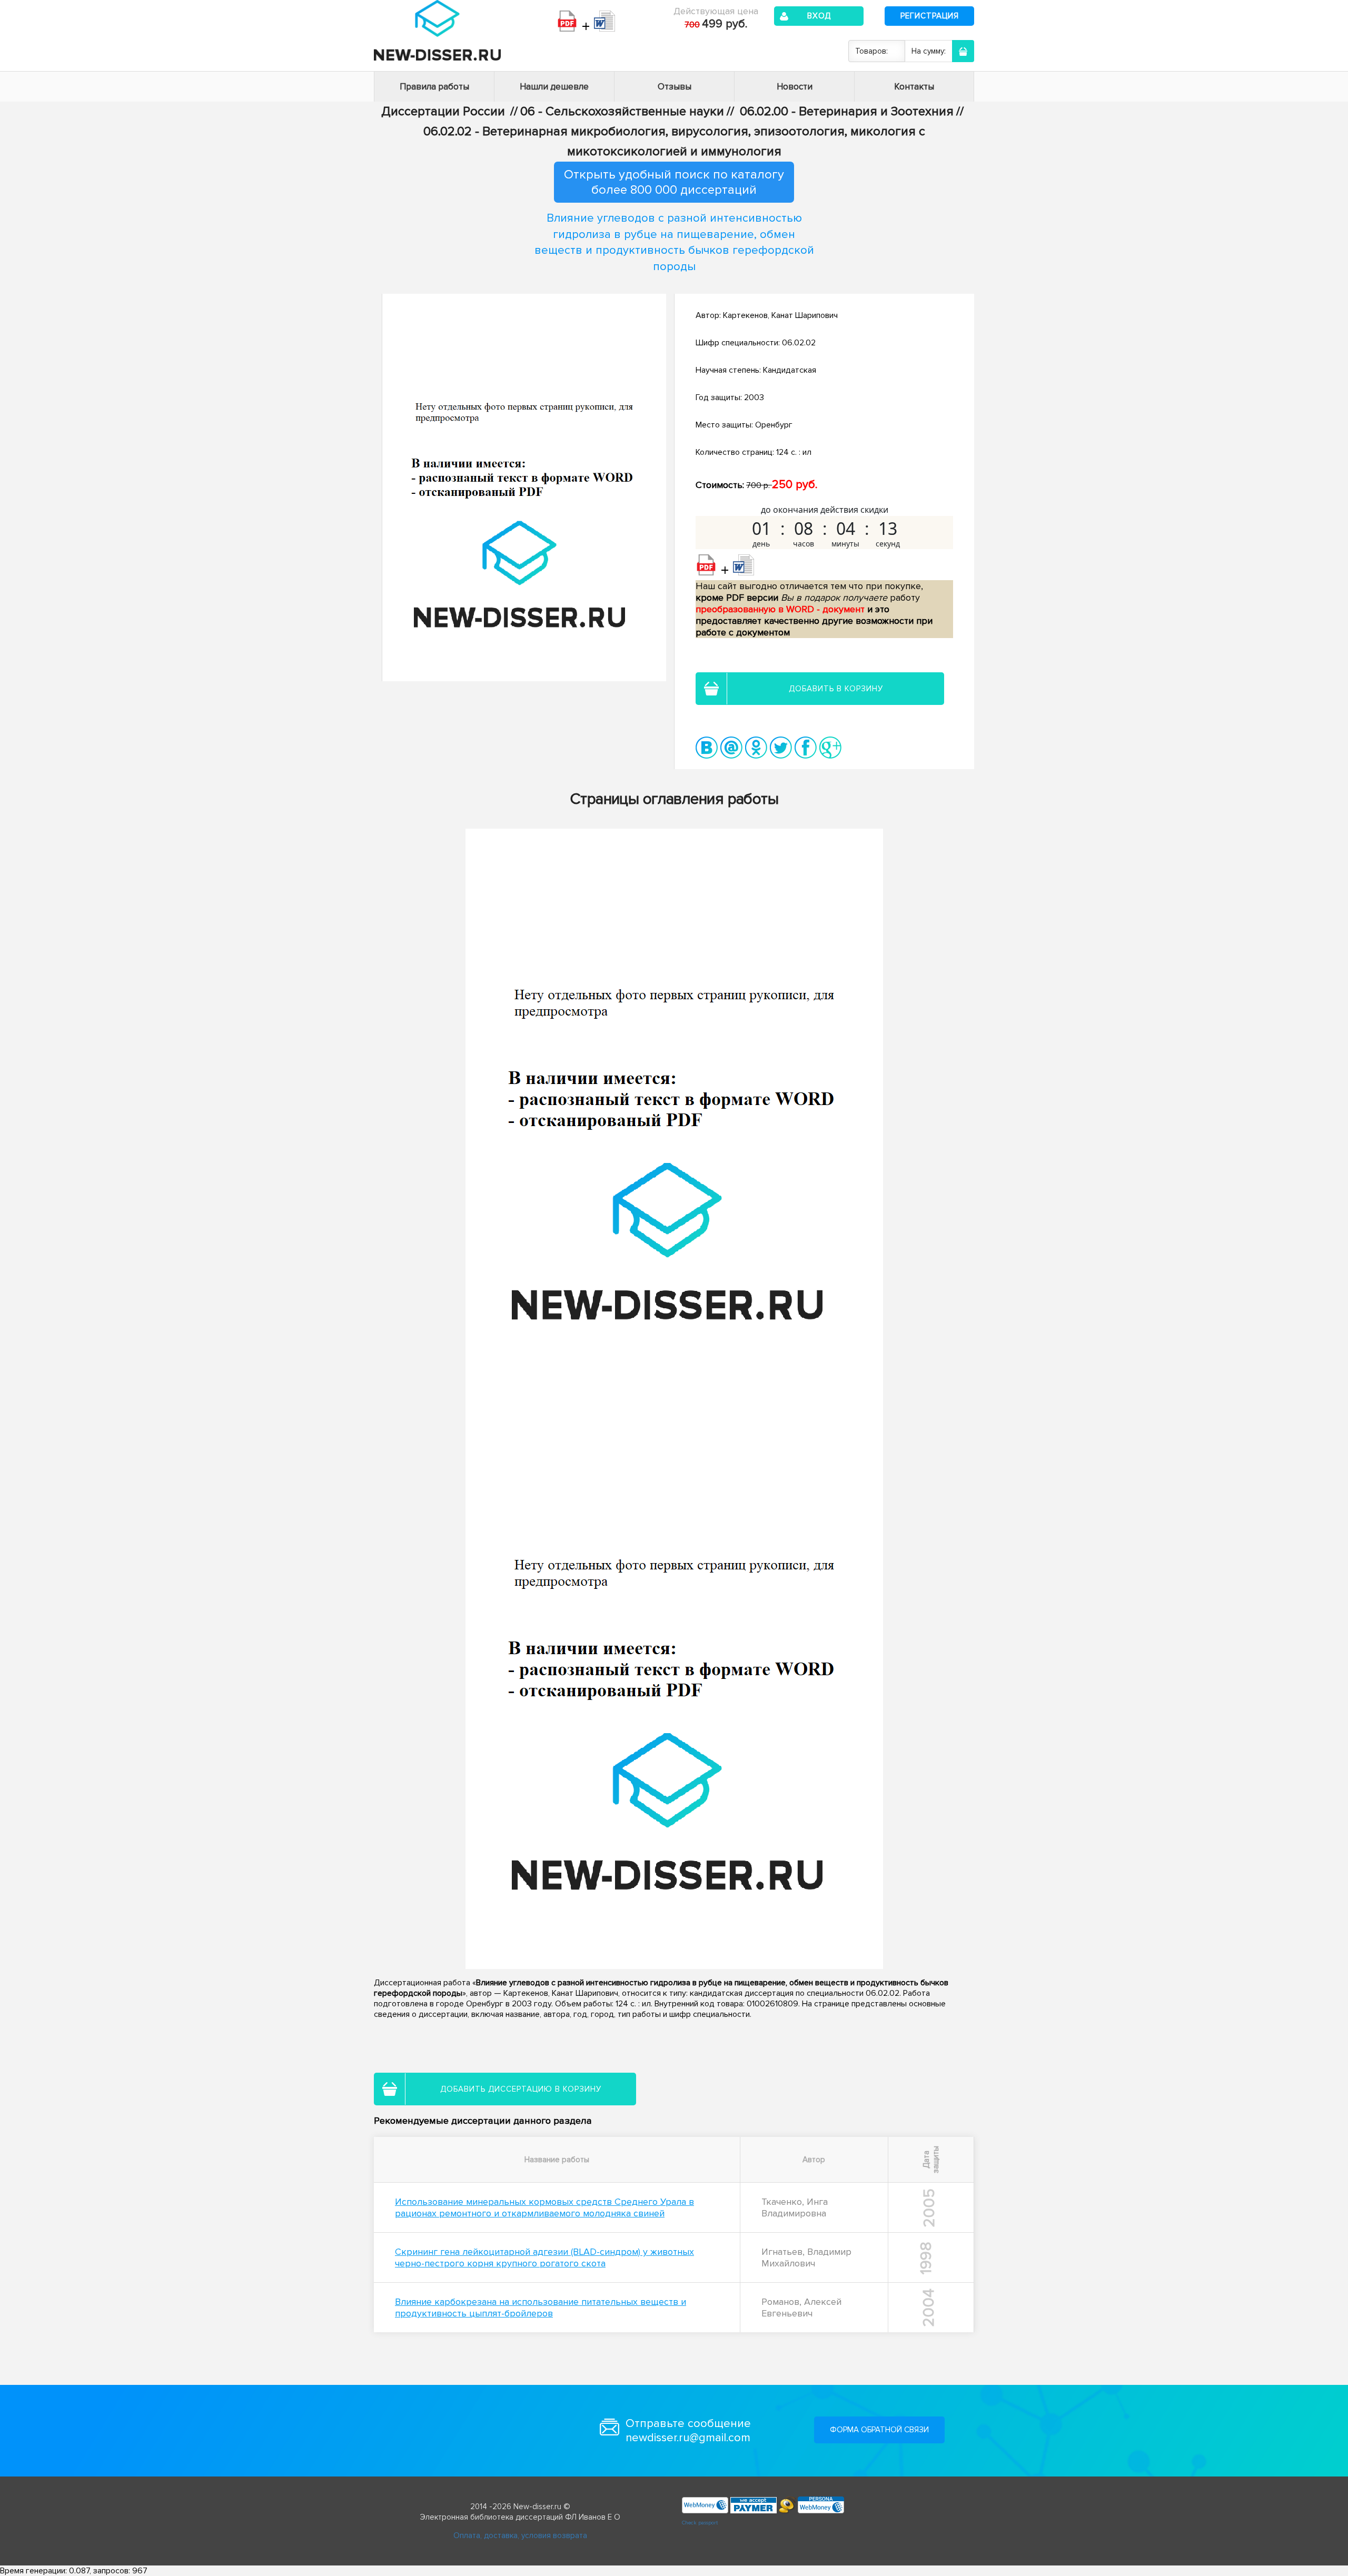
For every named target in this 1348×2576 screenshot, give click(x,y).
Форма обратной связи (879, 2430)
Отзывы (675, 87)
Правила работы (434, 87)
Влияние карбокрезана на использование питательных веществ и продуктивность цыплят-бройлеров (541, 2308)
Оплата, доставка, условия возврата (520, 2535)
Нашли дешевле (554, 87)
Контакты (914, 87)
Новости (795, 87)
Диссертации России (443, 111)
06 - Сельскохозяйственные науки (622, 111)
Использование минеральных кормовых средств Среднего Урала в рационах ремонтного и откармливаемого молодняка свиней (544, 2207)
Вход (819, 16)
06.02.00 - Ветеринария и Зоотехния (847, 111)
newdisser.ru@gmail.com (688, 2438)
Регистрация (930, 16)
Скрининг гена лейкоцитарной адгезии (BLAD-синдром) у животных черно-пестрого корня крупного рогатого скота (544, 2257)
